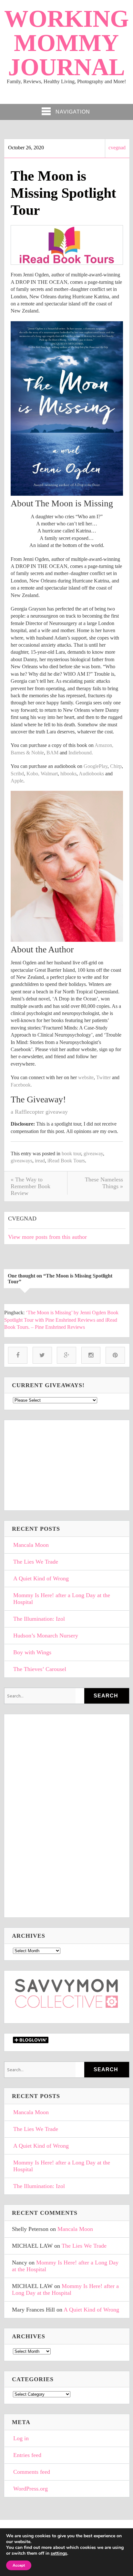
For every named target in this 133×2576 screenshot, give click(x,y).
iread (40, 1161)
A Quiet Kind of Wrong (41, 1578)
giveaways (21, 1161)
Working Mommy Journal (66, 43)
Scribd (17, 774)
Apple (17, 781)
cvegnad (117, 148)
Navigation (73, 112)
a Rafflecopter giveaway (39, 1112)
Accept (19, 2565)
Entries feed (27, 2455)
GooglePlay (96, 766)
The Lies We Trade (36, 1562)
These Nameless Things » (104, 1183)
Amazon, (104, 745)
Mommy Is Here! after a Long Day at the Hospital (62, 1599)
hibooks (68, 774)
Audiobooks (91, 774)
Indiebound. (81, 753)
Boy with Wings (32, 1652)
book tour (71, 1154)
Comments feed (32, 2472)
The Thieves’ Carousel (40, 1669)
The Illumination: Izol (39, 1619)
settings (59, 2553)
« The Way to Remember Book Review (31, 1186)
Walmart (49, 774)
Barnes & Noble (27, 753)
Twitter (103, 1077)
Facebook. (21, 1085)
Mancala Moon (31, 1545)
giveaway (93, 1154)
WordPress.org (31, 2489)
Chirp (116, 766)
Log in (21, 2438)
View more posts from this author (47, 1237)
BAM (52, 753)
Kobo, (33, 774)
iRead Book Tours (66, 1161)
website (86, 1077)
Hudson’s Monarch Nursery (46, 1636)
